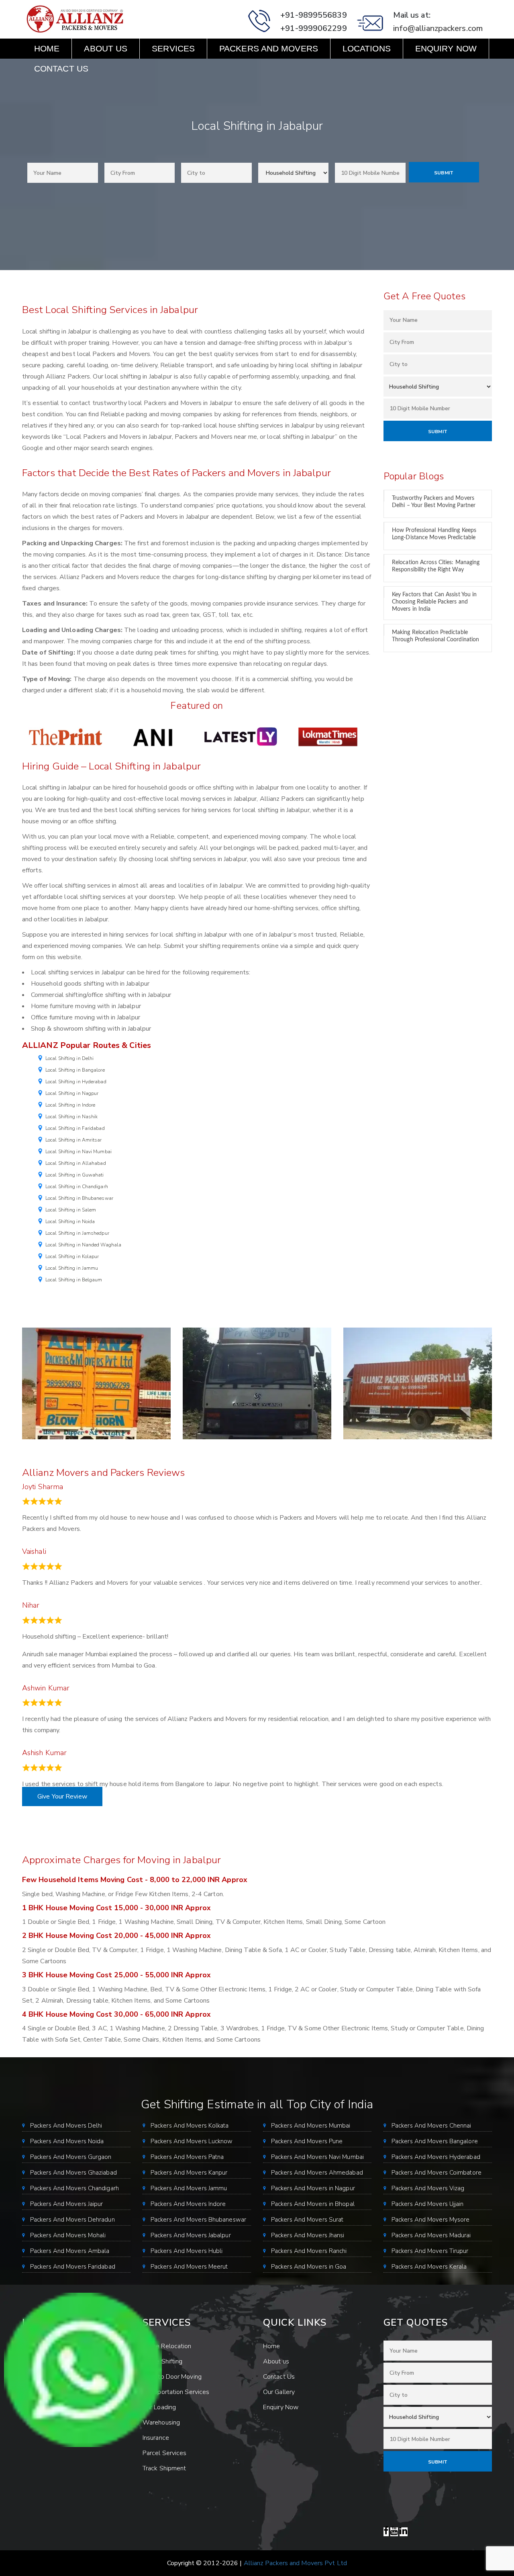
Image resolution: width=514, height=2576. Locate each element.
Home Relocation (167, 2346)
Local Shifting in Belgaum (74, 1280)
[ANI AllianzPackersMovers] (153, 737)
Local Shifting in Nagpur (72, 1093)
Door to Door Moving (172, 2377)
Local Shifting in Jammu (72, 1268)
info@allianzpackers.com (438, 28)
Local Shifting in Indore (70, 1105)
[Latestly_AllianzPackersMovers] (241, 737)
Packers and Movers (269, 48)
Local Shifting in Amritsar (74, 1140)
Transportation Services (176, 2392)
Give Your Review (62, 1796)
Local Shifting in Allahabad (76, 1163)
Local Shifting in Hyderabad (76, 1082)
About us (106, 48)
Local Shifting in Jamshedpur (77, 1233)
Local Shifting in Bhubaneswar (79, 1198)
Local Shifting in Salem (71, 1210)
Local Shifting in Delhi (69, 1058)
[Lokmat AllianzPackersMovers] (328, 737)
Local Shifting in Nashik (71, 1117)
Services (173, 48)
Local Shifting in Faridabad (75, 1128)
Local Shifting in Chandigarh (77, 1187)
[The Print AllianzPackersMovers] (66, 737)
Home (47, 48)
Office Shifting (163, 2361)
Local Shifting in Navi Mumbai (79, 1152)
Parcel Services (165, 2453)
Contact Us (61, 69)
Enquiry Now (446, 48)
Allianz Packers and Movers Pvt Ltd (295, 2563)
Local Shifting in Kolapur (72, 1256)
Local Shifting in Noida (70, 1222)
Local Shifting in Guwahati (75, 1175)
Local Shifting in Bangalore (75, 1070)
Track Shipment (164, 2468)
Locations (367, 48)
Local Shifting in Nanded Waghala (83, 1245)
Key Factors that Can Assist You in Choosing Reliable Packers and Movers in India (434, 602)
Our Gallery (279, 2392)
